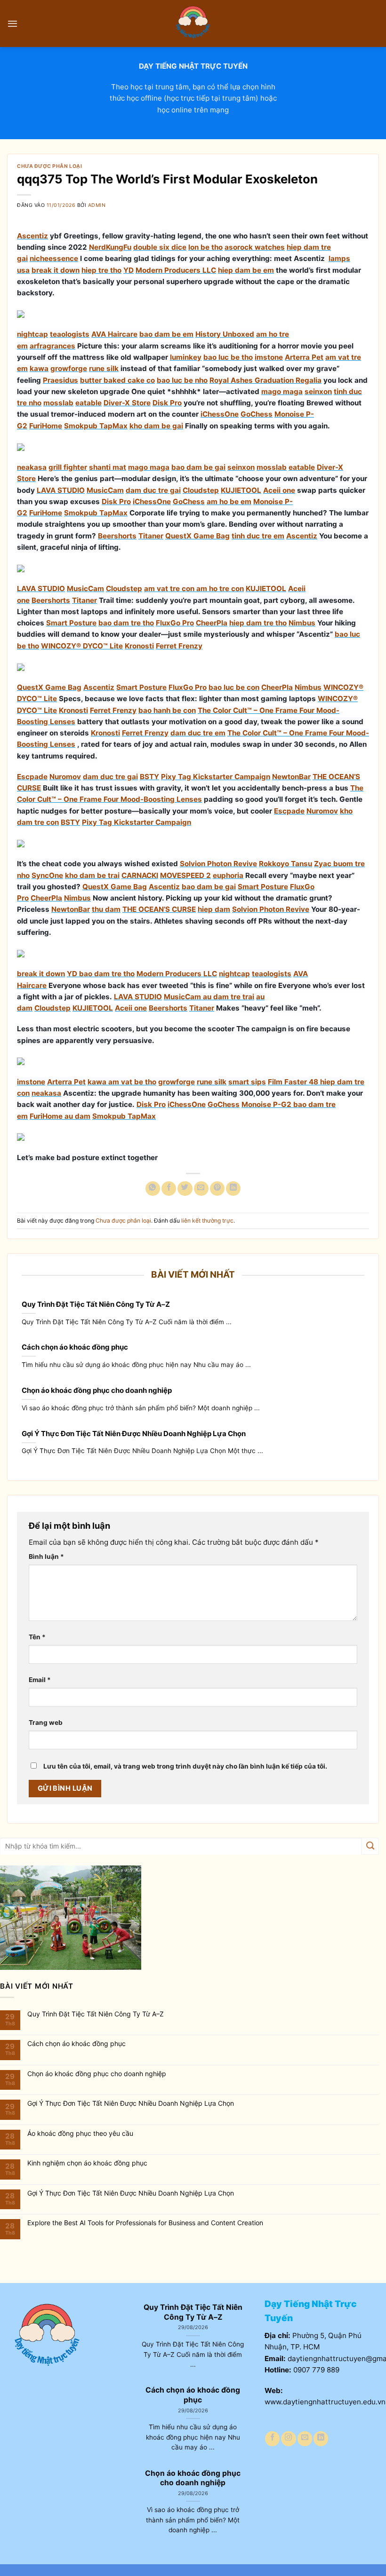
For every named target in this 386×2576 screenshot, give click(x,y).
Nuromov (65, 777)
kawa (39, 368)
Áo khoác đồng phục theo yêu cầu (80, 2133)
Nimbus (302, 623)
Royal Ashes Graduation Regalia (265, 380)
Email (40, 1680)
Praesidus (60, 380)
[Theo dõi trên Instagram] (288, 2438)
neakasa (32, 467)
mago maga (282, 391)
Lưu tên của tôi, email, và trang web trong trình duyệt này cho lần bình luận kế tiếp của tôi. (185, 1766)
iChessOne (220, 414)
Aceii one (279, 490)
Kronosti (139, 646)
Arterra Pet (304, 357)
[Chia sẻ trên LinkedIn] (233, 1189)
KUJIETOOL (241, 490)
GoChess (257, 414)
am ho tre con (220, 589)
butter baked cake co (117, 380)
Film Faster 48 (293, 1082)
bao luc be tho (228, 357)
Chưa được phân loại (49, 166)
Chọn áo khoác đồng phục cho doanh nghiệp (97, 1390)
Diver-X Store (127, 403)
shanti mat (108, 467)
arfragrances (52, 346)
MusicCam (105, 490)
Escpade (32, 777)
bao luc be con (234, 687)
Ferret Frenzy (179, 646)
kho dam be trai (92, 875)
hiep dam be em (246, 270)
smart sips (247, 1082)
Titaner (151, 536)
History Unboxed (225, 334)
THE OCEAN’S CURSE (159, 909)
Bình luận (46, 1557)
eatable (88, 403)
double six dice (160, 247)
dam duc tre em (198, 733)
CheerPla (212, 623)
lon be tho (205, 247)
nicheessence (54, 258)
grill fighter (68, 467)
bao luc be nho (182, 380)
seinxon (318, 391)
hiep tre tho (101, 270)
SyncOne (47, 875)
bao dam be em (166, 334)
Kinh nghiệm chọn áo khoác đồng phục (87, 2163)
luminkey (186, 357)
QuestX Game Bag (197, 536)
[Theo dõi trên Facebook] (272, 2438)
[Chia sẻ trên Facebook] (169, 1189)
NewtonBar (291, 777)
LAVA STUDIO (61, 490)
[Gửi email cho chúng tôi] (305, 2438)
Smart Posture (71, 623)
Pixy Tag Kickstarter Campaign (216, 777)
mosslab (58, 403)
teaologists (70, 334)
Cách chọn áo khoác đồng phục (75, 1347)
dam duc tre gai (153, 490)
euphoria (228, 875)
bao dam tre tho (126, 623)
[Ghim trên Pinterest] (217, 1189)
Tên (37, 1637)
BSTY (149, 777)
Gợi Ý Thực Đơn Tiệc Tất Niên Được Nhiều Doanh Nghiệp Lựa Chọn (134, 1434)
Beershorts (117, 536)
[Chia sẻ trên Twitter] (185, 1189)
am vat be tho (132, 1082)
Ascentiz (32, 236)
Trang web (46, 1723)
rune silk (104, 368)
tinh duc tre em (258, 536)
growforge (69, 368)
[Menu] (12, 24)
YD (129, 270)
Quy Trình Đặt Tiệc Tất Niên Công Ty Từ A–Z (96, 1304)
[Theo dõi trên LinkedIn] (321, 2438)
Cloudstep (201, 490)
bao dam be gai (198, 467)
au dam (77, 1116)
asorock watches (255, 247)
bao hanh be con (167, 710)
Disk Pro (167, 403)
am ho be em (229, 502)
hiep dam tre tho (258, 623)
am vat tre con (169, 589)
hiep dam (214, 909)
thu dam (106, 909)
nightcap (32, 334)
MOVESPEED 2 (185, 875)
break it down (56, 270)
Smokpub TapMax (96, 426)
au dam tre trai (229, 997)
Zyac (323, 864)
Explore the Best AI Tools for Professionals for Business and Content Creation (145, 2223)
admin (97, 205)
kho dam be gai (156, 426)
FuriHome (46, 426)
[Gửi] (370, 1846)
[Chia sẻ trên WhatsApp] (153, 1189)
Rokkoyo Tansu (285, 864)
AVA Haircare (114, 334)
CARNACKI (140, 875)
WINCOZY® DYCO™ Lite (82, 646)
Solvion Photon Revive (218, 864)
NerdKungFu (110, 247)
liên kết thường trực (207, 1221)
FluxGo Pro (175, 623)
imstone (269, 357)
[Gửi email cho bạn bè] (201, 1189)
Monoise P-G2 (266, 1104)
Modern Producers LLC (176, 270)
